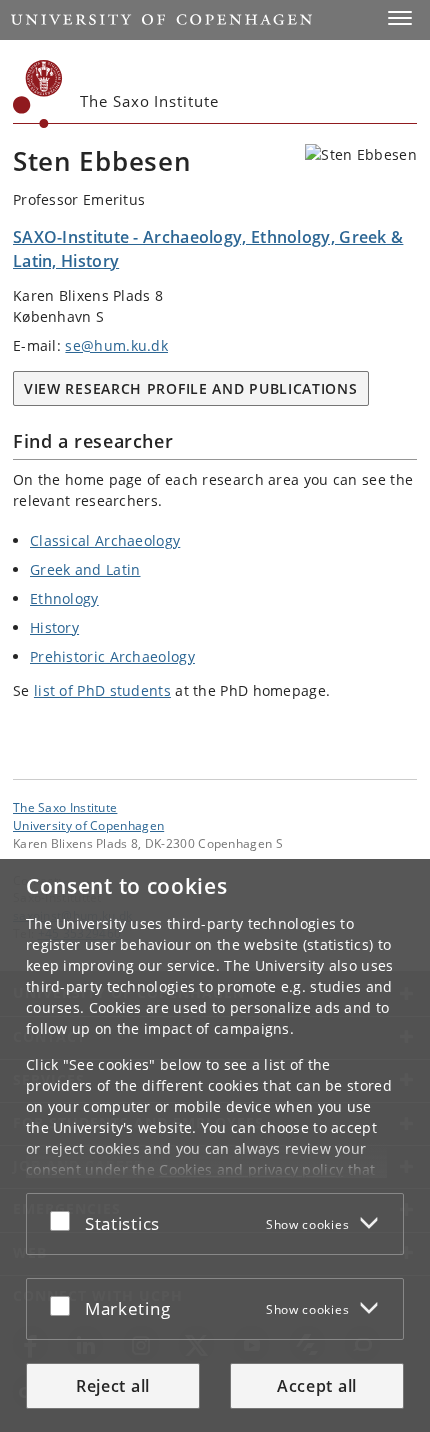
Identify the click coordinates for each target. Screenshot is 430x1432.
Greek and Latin (85, 569)
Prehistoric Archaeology (112, 656)
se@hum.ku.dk (116, 345)
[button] (400, 18)
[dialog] (215, 1145)
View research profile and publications (191, 388)
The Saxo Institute (65, 807)
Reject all (113, 1386)
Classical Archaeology (105, 540)
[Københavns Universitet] (38, 94)
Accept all (317, 1386)
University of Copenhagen (88, 825)
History (54, 627)
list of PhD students (102, 690)
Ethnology (64, 598)
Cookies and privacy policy (251, 1169)
